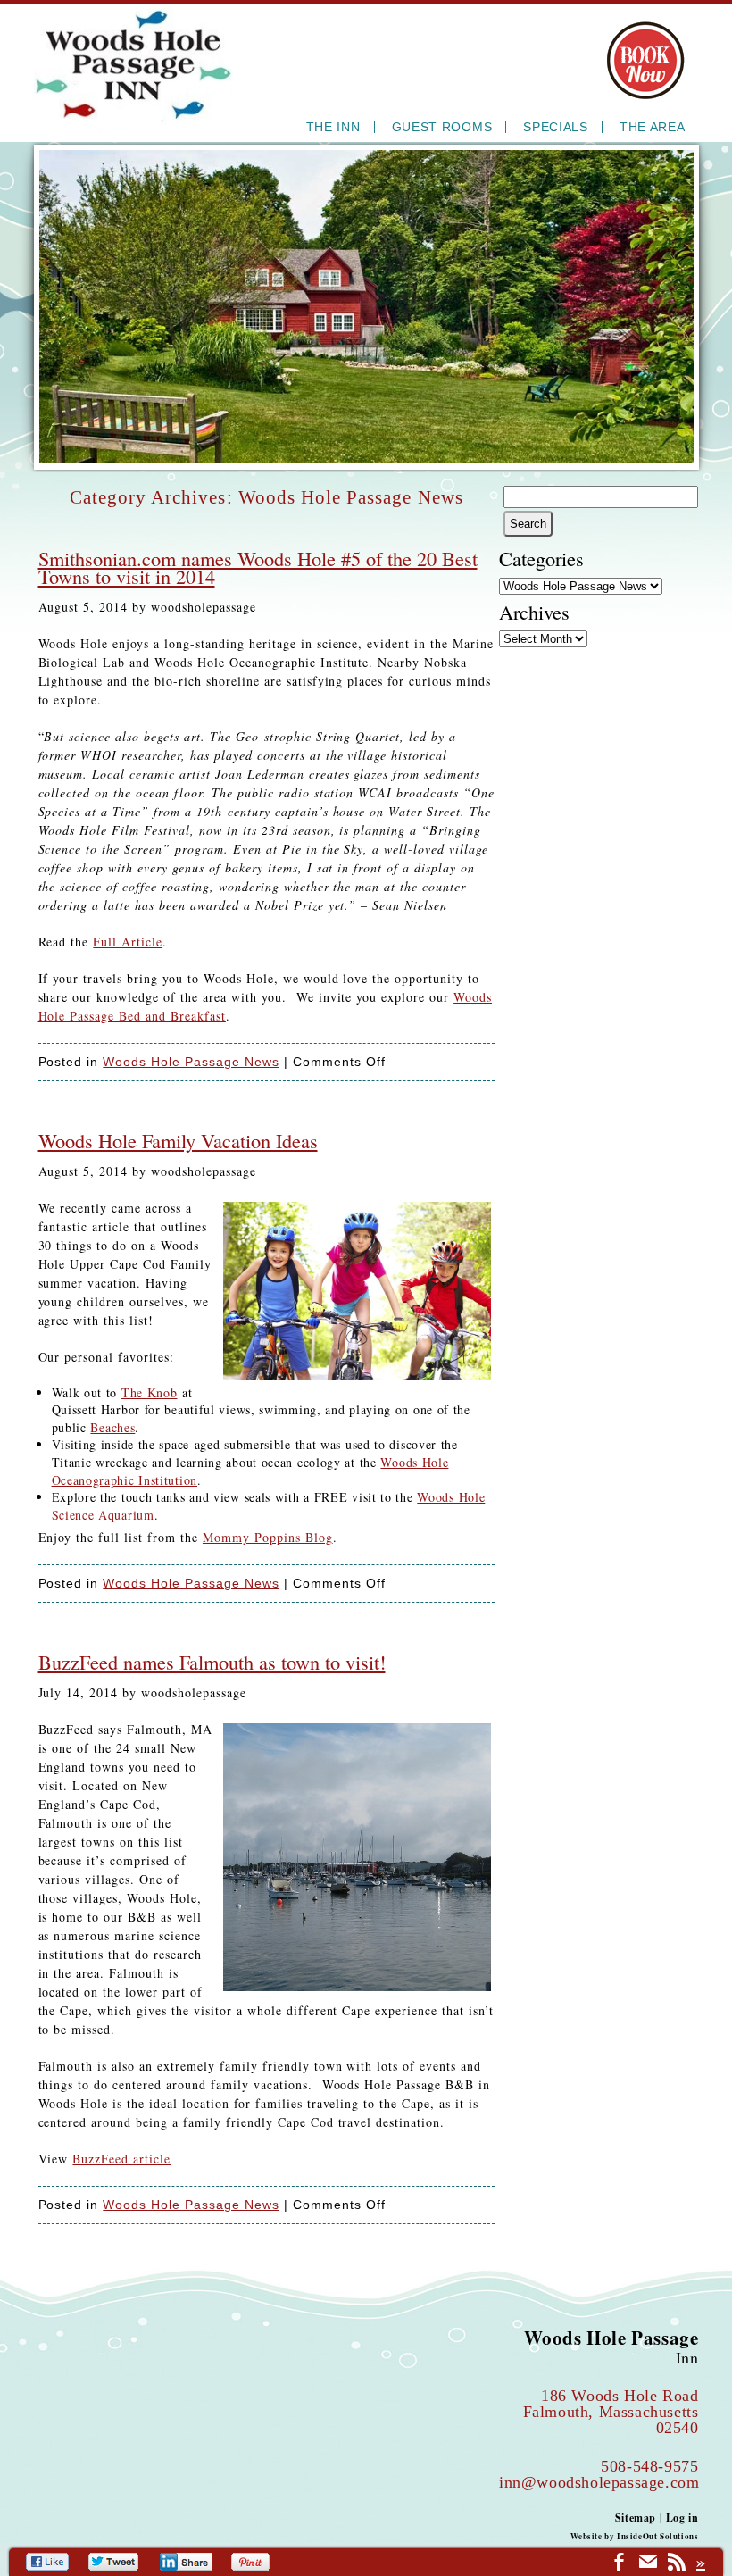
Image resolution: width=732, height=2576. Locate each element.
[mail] (648, 2564)
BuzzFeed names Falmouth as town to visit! (212, 1662)
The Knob (150, 1392)
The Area (653, 127)
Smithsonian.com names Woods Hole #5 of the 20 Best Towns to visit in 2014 (258, 567)
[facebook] (620, 2564)
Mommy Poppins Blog (268, 1537)
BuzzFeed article (121, 2159)
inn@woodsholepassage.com (599, 2482)
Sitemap (636, 2518)
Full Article (128, 942)
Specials (556, 127)
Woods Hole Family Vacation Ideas (178, 1140)
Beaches (112, 1427)
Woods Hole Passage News (191, 1062)
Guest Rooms (442, 127)
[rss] (677, 2564)
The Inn (333, 127)
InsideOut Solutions (657, 2536)
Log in (682, 2518)
